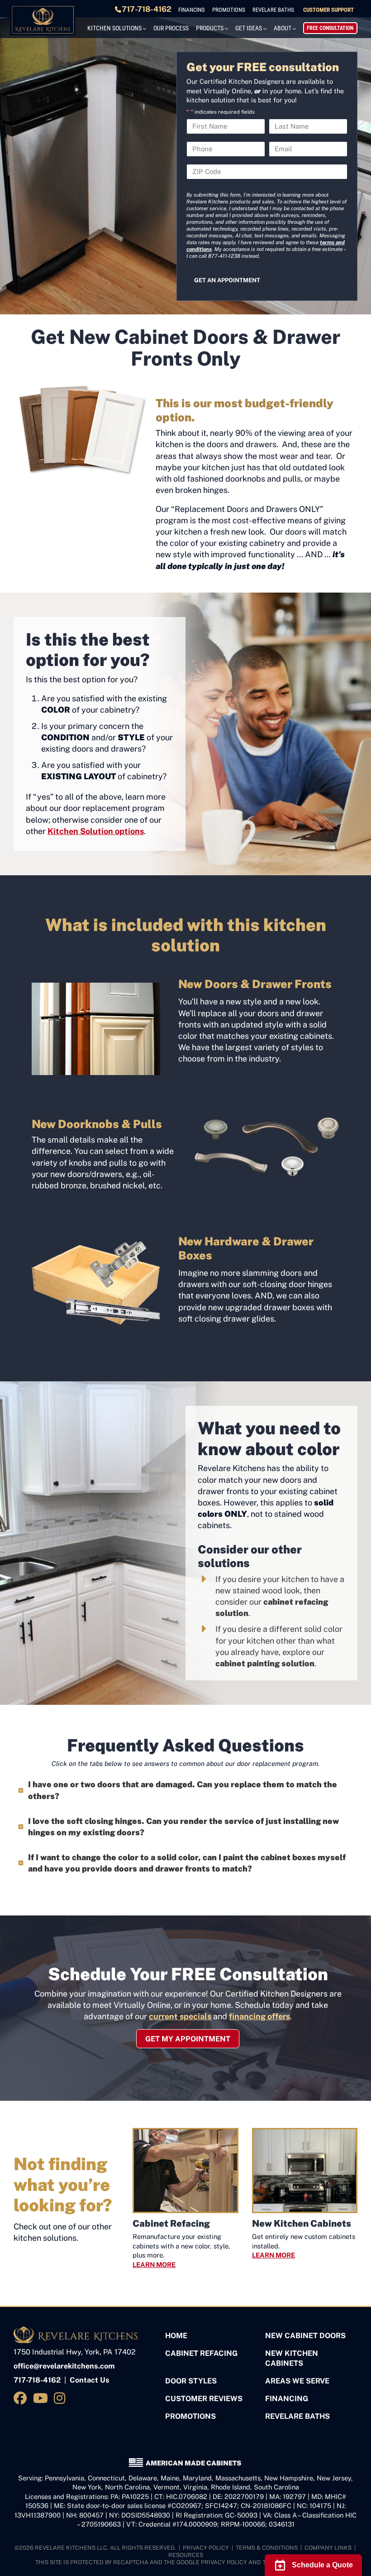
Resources (186, 2555)
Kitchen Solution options (96, 831)
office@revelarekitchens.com (64, 2366)
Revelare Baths (273, 10)
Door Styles (191, 2381)
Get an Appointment (227, 280)
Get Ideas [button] (249, 28)
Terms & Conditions (267, 2548)
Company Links (328, 2548)
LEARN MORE (154, 2265)
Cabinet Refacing (201, 2353)
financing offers (259, 2016)
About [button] (283, 28)
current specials (180, 2016)
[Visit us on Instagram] (61, 2398)
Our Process (171, 28)
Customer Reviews (204, 2399)
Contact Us (90, 2380)
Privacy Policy (206, 2548)
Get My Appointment (188, 2039)
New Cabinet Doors (305, 2336)
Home (176, 2336)
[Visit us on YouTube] (42, 2398)
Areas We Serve (297, 2381)
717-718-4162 (147, 9)
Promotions (229, 10)
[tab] (185, 1790)
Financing (192, 10)
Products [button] (210, 28)
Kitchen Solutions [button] (114, 28)
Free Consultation (330, 28)
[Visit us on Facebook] (22, 2398)
